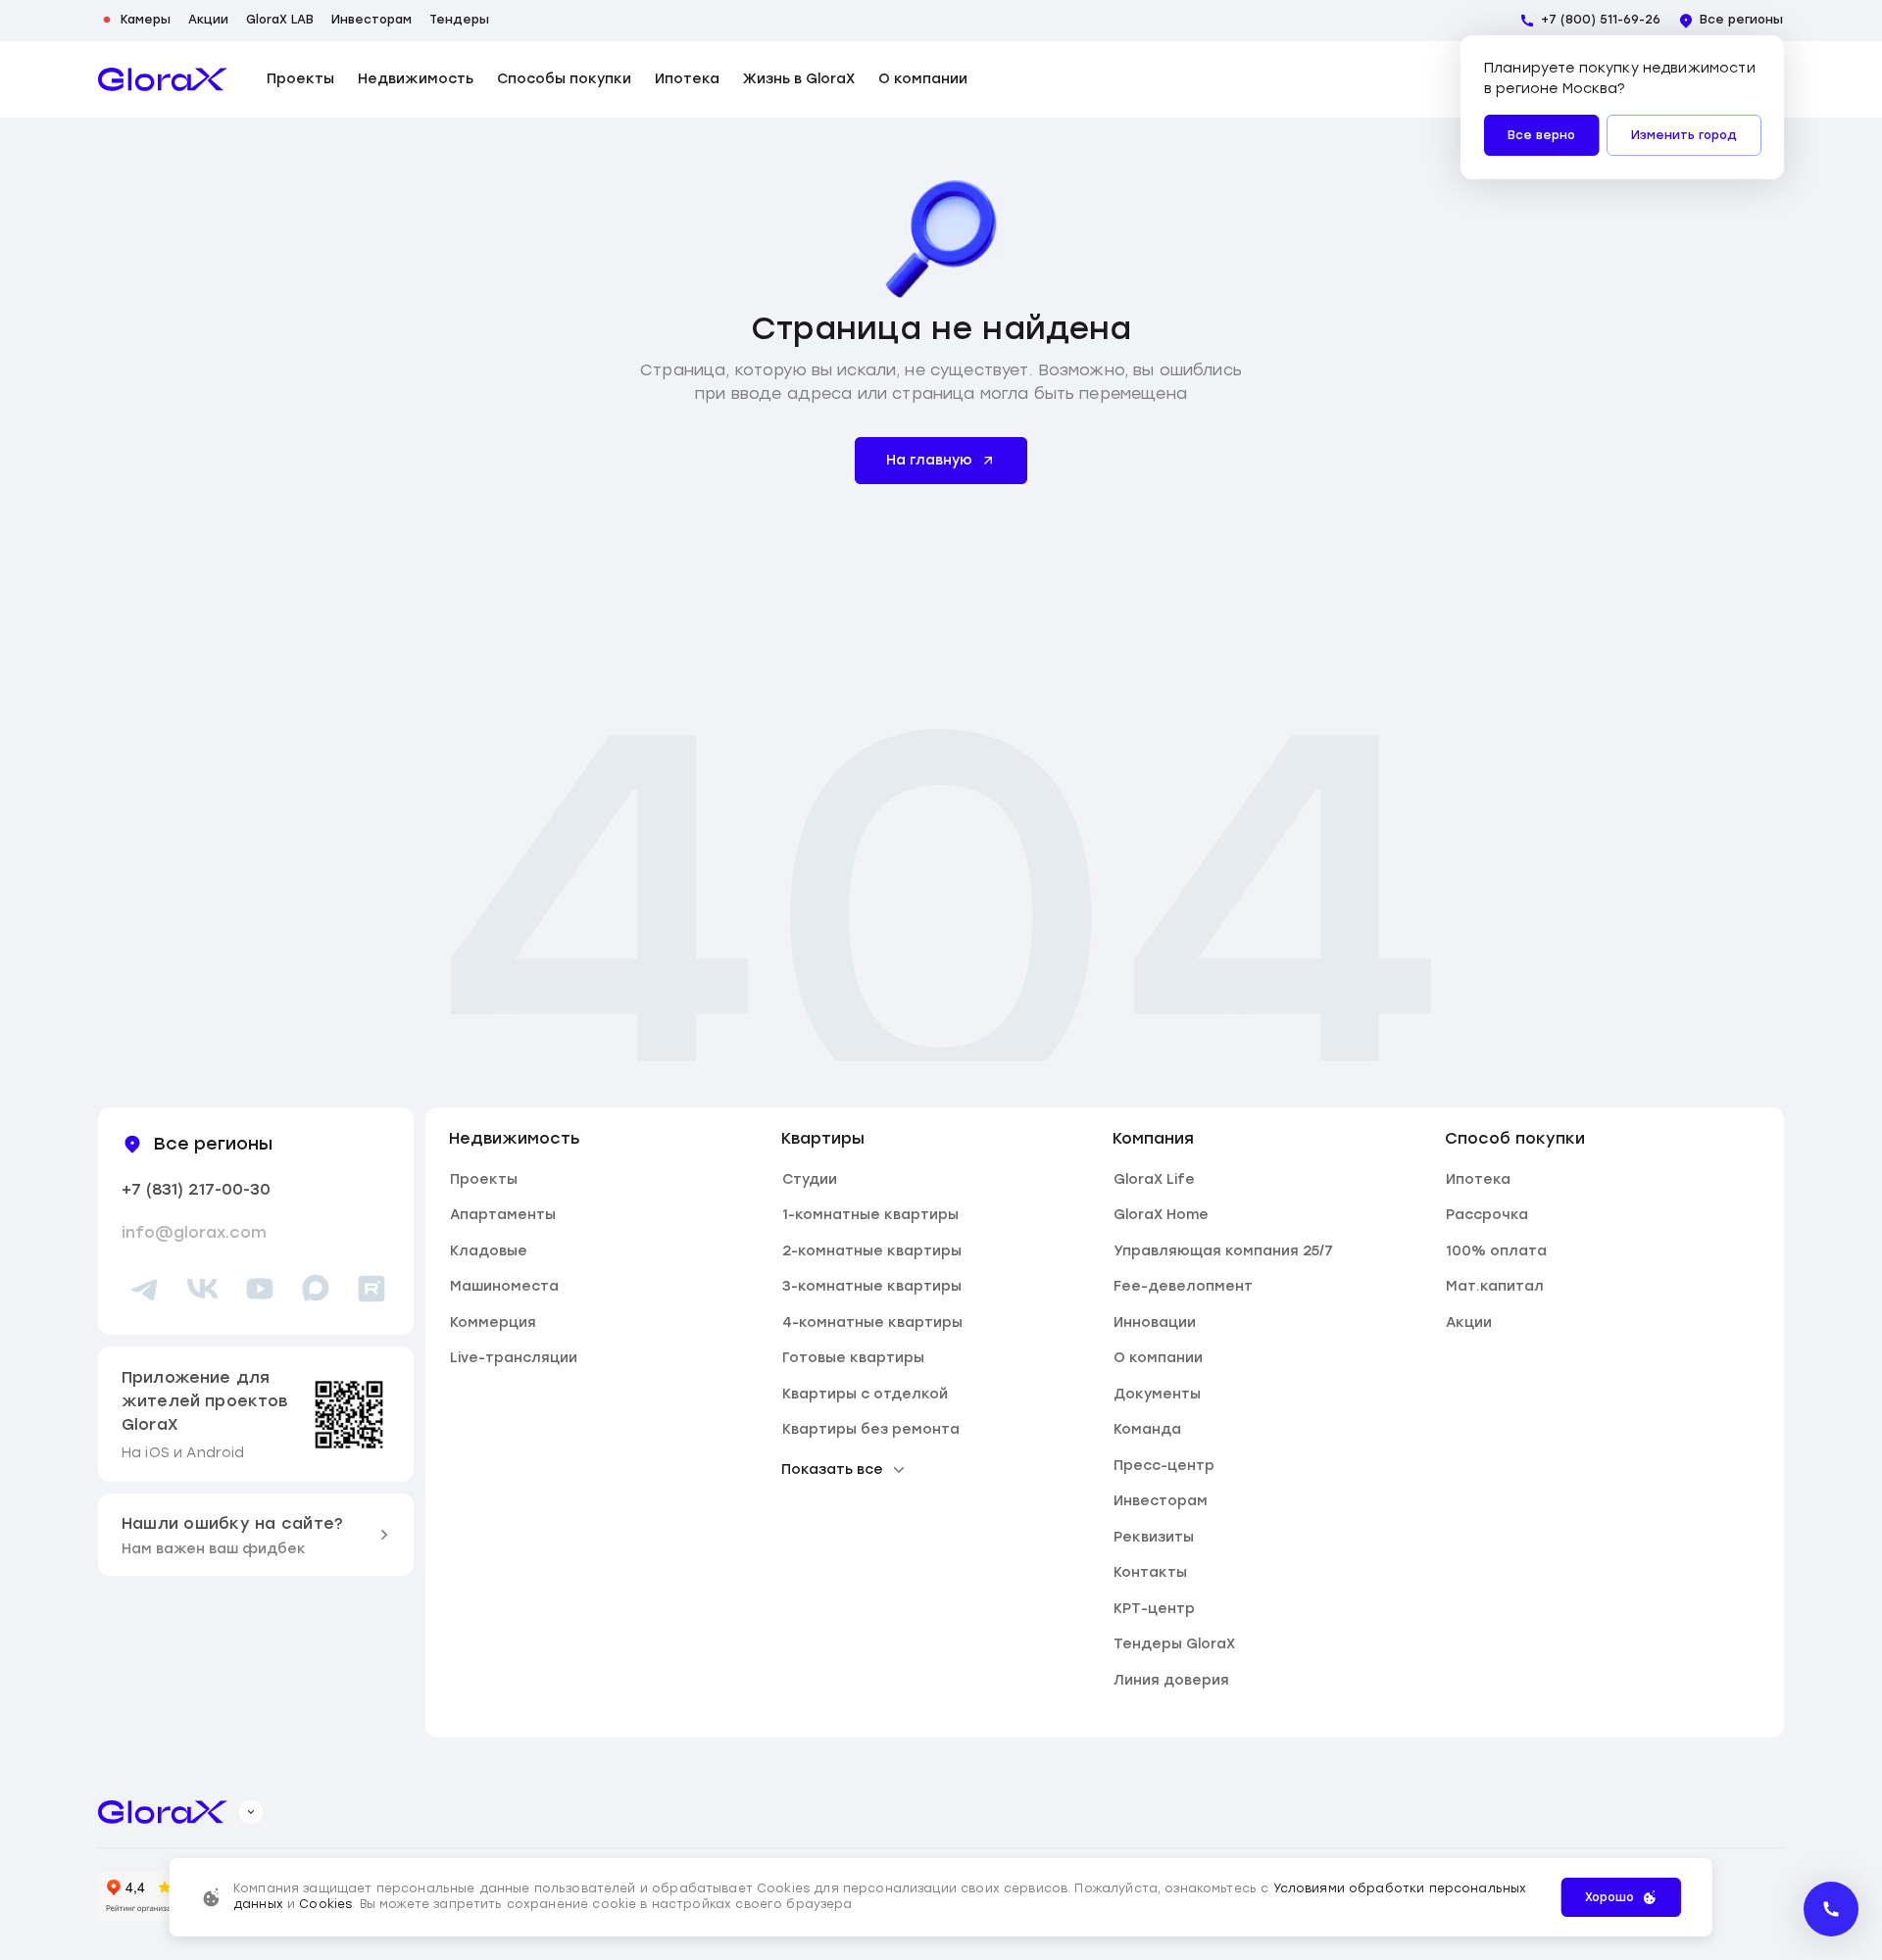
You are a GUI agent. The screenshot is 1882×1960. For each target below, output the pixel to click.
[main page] (163, 79)
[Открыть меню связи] (1831, 1909)
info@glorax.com (194, 1232)
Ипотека (687, 79)
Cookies (325, 1904)
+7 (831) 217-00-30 (196, 1189)
